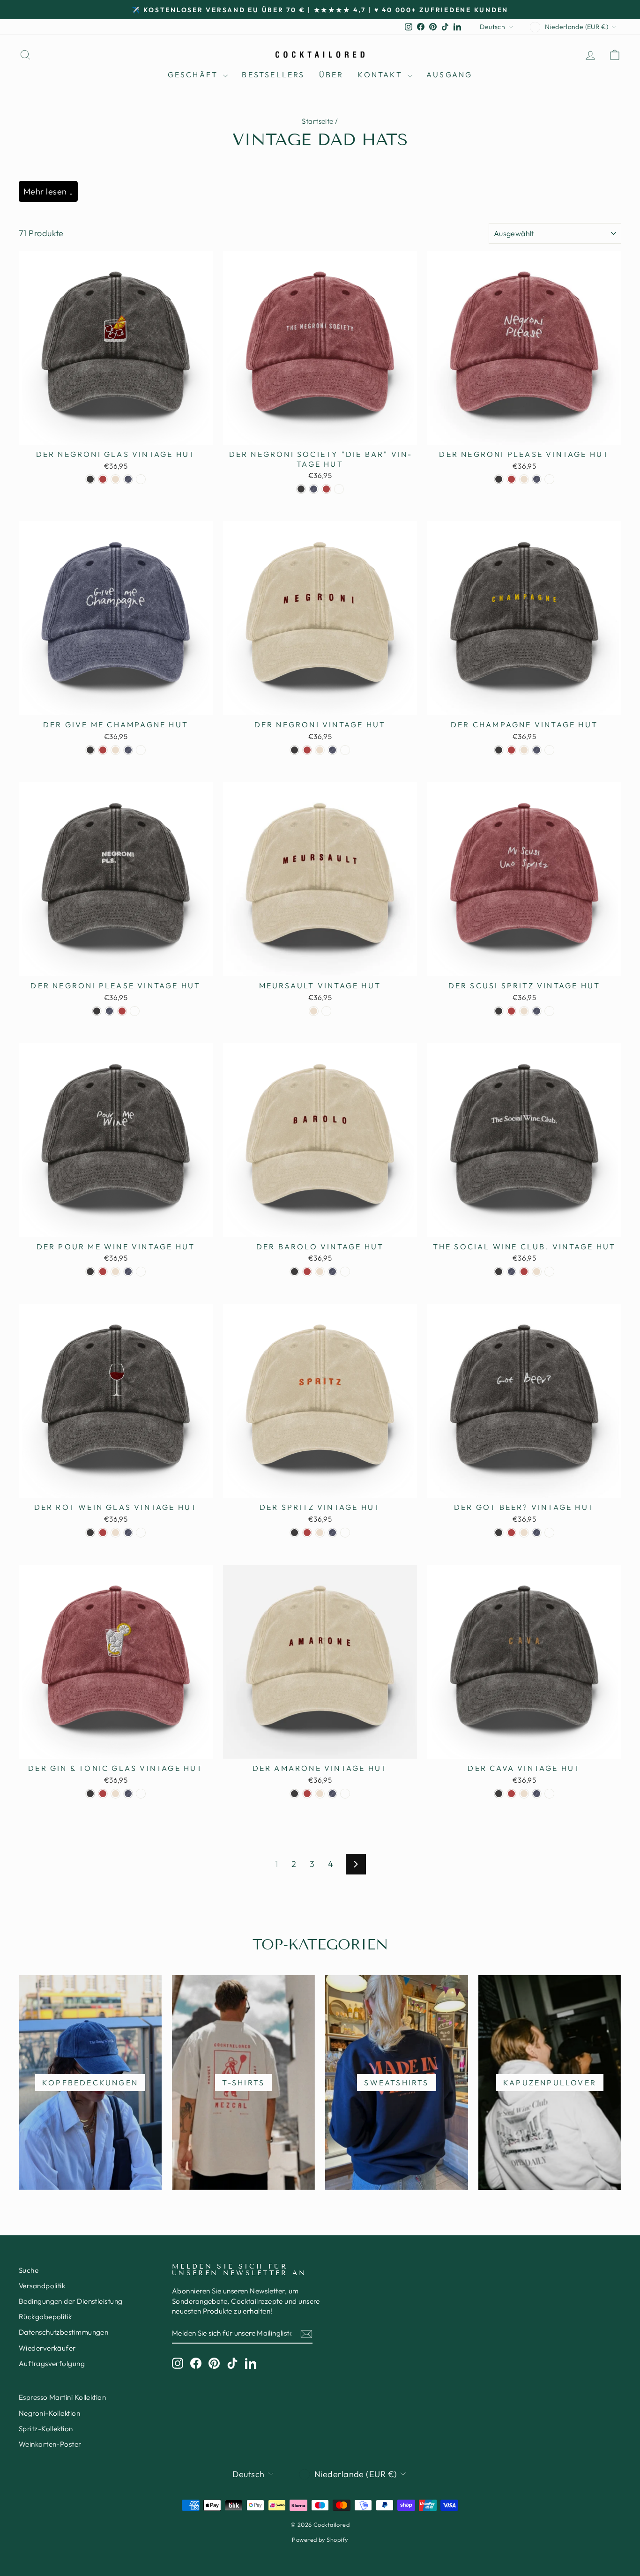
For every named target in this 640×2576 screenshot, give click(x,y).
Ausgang (449, 75)
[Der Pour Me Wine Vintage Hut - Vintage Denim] (128, 1272)
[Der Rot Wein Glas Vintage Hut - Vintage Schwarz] (90, 1533)
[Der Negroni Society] (301, 489)
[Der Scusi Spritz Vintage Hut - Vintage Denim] (537, 1011)
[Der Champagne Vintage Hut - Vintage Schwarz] (499, 750)
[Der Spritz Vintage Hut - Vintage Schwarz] (294, 1533)
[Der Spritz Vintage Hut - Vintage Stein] (320, 1533)
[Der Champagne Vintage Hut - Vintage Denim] (537, 750)
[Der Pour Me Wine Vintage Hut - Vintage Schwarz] (90, 1272)
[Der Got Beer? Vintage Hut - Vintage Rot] (511, 1533)
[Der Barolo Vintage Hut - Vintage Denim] (332, 1272)
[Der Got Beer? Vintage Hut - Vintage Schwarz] (499, 1533)
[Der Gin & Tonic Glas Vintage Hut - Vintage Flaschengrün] (141, 1794)
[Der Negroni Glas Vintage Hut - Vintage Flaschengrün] (141, 479)
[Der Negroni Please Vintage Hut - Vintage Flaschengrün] (549, 479)
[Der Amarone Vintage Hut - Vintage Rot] (307, 1794)
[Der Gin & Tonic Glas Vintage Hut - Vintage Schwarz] (90, 1794)
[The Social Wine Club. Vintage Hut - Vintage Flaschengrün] (549, 1272)
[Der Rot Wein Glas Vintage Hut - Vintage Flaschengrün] (141, 1533)
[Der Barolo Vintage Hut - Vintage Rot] (307, 1272)
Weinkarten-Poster (50, 2444)
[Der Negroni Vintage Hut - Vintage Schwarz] (294, 750)
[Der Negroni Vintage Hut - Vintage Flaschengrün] (345, 750)
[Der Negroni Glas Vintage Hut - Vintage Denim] (128, 479)
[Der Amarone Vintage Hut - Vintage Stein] (320, 1794)
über (331, 75)
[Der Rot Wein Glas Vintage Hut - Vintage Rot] (103, 1533)
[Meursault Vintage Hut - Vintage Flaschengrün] (326, 1011)
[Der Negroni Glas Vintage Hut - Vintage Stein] (115, 479)
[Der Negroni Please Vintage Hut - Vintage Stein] (524, 479)
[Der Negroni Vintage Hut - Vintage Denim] (332, 750)
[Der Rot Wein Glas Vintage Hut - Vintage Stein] (115, 1533)
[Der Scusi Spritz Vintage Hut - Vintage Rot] (511, 1011)
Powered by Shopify (320, 2539)
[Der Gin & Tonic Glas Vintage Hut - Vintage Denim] (128, 1794)
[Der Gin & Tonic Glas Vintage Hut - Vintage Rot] (103, 1794)
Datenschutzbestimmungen (63, 2332)
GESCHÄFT (194, 75)
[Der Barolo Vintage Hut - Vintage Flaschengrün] (345, 1272)
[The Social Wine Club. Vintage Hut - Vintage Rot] (524, 1272)
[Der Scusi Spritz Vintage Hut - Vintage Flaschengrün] (549, 1011)
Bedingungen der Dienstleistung (71, 2301)
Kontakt (381, 75)
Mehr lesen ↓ (48, 191)
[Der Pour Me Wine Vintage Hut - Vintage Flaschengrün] (141, 1272)
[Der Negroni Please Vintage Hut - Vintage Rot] (511, 479)
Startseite (318, 121)
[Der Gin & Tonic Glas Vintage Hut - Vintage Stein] (115, 1794)
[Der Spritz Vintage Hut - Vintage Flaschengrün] (345, 1533)
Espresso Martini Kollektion (62, 2397)
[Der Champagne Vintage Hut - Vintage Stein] (524, 750)
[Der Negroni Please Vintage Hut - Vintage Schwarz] (499, 479)
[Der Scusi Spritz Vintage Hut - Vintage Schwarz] (499, 1011)
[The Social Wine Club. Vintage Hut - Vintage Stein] (537, 1272)
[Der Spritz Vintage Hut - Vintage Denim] (332, 1533)
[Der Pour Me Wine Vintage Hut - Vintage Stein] (115, 1272)
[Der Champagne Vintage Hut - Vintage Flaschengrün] (549, 750)
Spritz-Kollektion (46, 2429)
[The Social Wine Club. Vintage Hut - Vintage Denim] (511, 1272)
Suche (29, 2270)
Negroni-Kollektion (49, 2413)
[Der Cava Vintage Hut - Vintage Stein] (524, 1794)
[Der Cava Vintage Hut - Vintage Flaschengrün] (549, 1794)
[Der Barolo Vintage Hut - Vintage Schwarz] (294, 1272)
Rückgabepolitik (45, 2317)
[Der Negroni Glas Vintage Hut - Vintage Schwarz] (90, 479)
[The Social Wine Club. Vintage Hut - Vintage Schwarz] (499, 1272)
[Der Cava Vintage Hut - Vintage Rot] (511, 1794)
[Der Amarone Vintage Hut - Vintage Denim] (332, 1794)
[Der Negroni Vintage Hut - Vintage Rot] (307, 750)
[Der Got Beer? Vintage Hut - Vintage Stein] (524, 1533)
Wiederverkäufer (47, 2348)
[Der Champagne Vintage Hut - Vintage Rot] (511, 750)
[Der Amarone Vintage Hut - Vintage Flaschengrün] (345, 1794)
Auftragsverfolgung (52, 2363)
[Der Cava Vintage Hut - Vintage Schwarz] (499, 1794)
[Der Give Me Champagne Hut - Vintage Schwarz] (90, 750)
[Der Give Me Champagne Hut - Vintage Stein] (115, 750)
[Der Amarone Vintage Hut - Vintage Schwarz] (294, 1794)
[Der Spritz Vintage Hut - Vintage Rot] (307, 1533)
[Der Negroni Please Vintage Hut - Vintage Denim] (537, 479)
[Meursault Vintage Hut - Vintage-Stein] (314, 1011)
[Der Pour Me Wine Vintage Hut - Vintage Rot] (103, 1272)
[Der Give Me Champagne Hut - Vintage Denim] (128, 750)
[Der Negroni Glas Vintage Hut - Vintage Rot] (103, 479)
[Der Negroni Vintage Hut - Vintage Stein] (320, 750)
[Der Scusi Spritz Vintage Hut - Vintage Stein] (524, 1011)
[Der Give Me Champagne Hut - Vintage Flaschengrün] (141, 750)
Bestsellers (273, 75)
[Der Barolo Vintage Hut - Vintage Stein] (320, 1272)
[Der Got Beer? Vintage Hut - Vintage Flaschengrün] (549, 1533)
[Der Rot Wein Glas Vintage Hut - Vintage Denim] (128, 1533)
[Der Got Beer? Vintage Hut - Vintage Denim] (537, 1533)
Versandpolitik (42, 2286)
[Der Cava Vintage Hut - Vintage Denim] (537, 1794)
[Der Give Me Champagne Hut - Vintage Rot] (103, 750)
